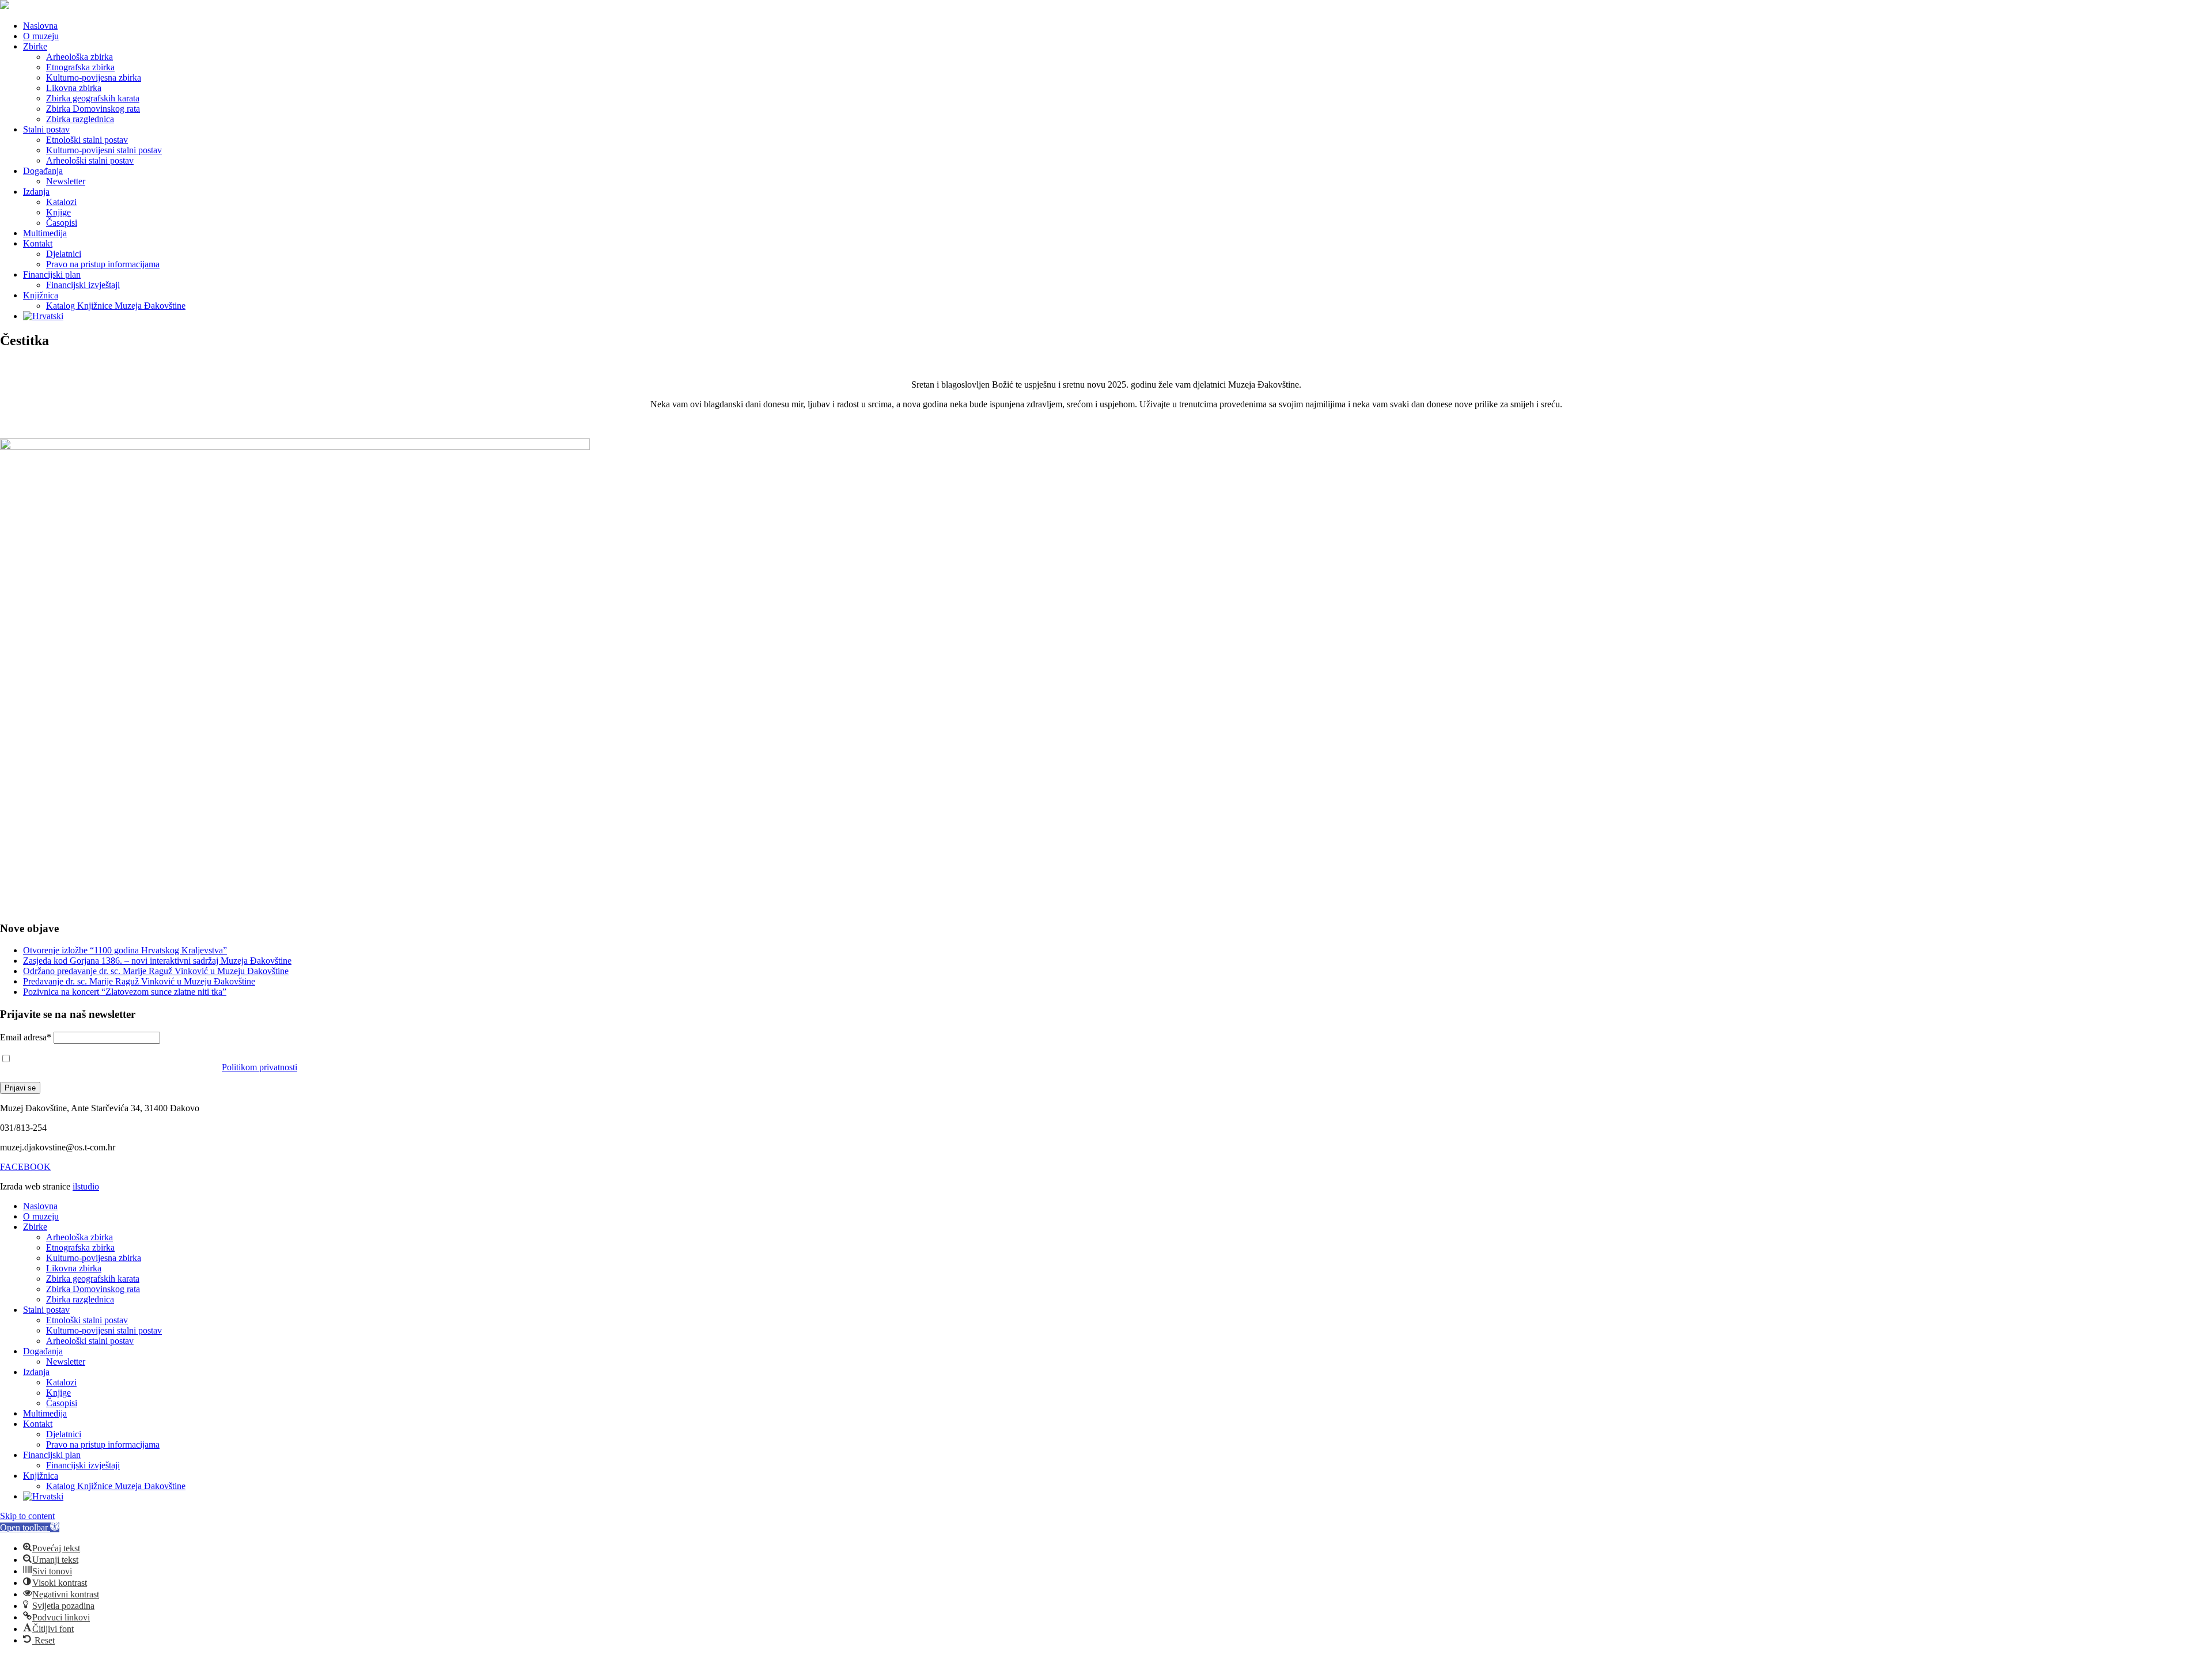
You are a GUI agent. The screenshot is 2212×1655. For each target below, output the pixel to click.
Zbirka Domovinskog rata (93, 109)
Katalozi (61, 202)
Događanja (43, 171)
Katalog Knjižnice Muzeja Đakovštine (116, 306)
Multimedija (45, 233)
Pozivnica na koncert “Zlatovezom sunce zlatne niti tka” (125, 992)
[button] (30, 1527)
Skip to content (27, 1516)
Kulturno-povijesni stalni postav (104, 150)
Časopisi (62, 223)
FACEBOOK (25, 1167)
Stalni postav (46, 129)
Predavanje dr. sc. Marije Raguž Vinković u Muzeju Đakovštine (139, 981)
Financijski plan (52, 274)
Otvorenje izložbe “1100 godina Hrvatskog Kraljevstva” (125, 950)
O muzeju (41, 36)
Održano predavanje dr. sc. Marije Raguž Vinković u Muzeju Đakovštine (156, 971)
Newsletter (66, 181)
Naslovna (40, 26)
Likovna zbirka (74, 88)
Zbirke (35, 46)
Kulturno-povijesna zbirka (94, 77)
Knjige (58, 212)
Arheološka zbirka (79, 57)
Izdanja (36, 192)
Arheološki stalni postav (90, 160)
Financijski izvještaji (83, 285)
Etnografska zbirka (80, 67)
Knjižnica (41, 295)
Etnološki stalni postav (87, 140)
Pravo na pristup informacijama (103, 264)
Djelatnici (64, 254)
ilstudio (86, 1186)
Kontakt (38, 243)
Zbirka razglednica (80, 119)
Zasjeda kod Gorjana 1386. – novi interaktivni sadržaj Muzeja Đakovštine (157, 961)
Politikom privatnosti (260, 1067)
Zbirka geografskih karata (93, 98)
